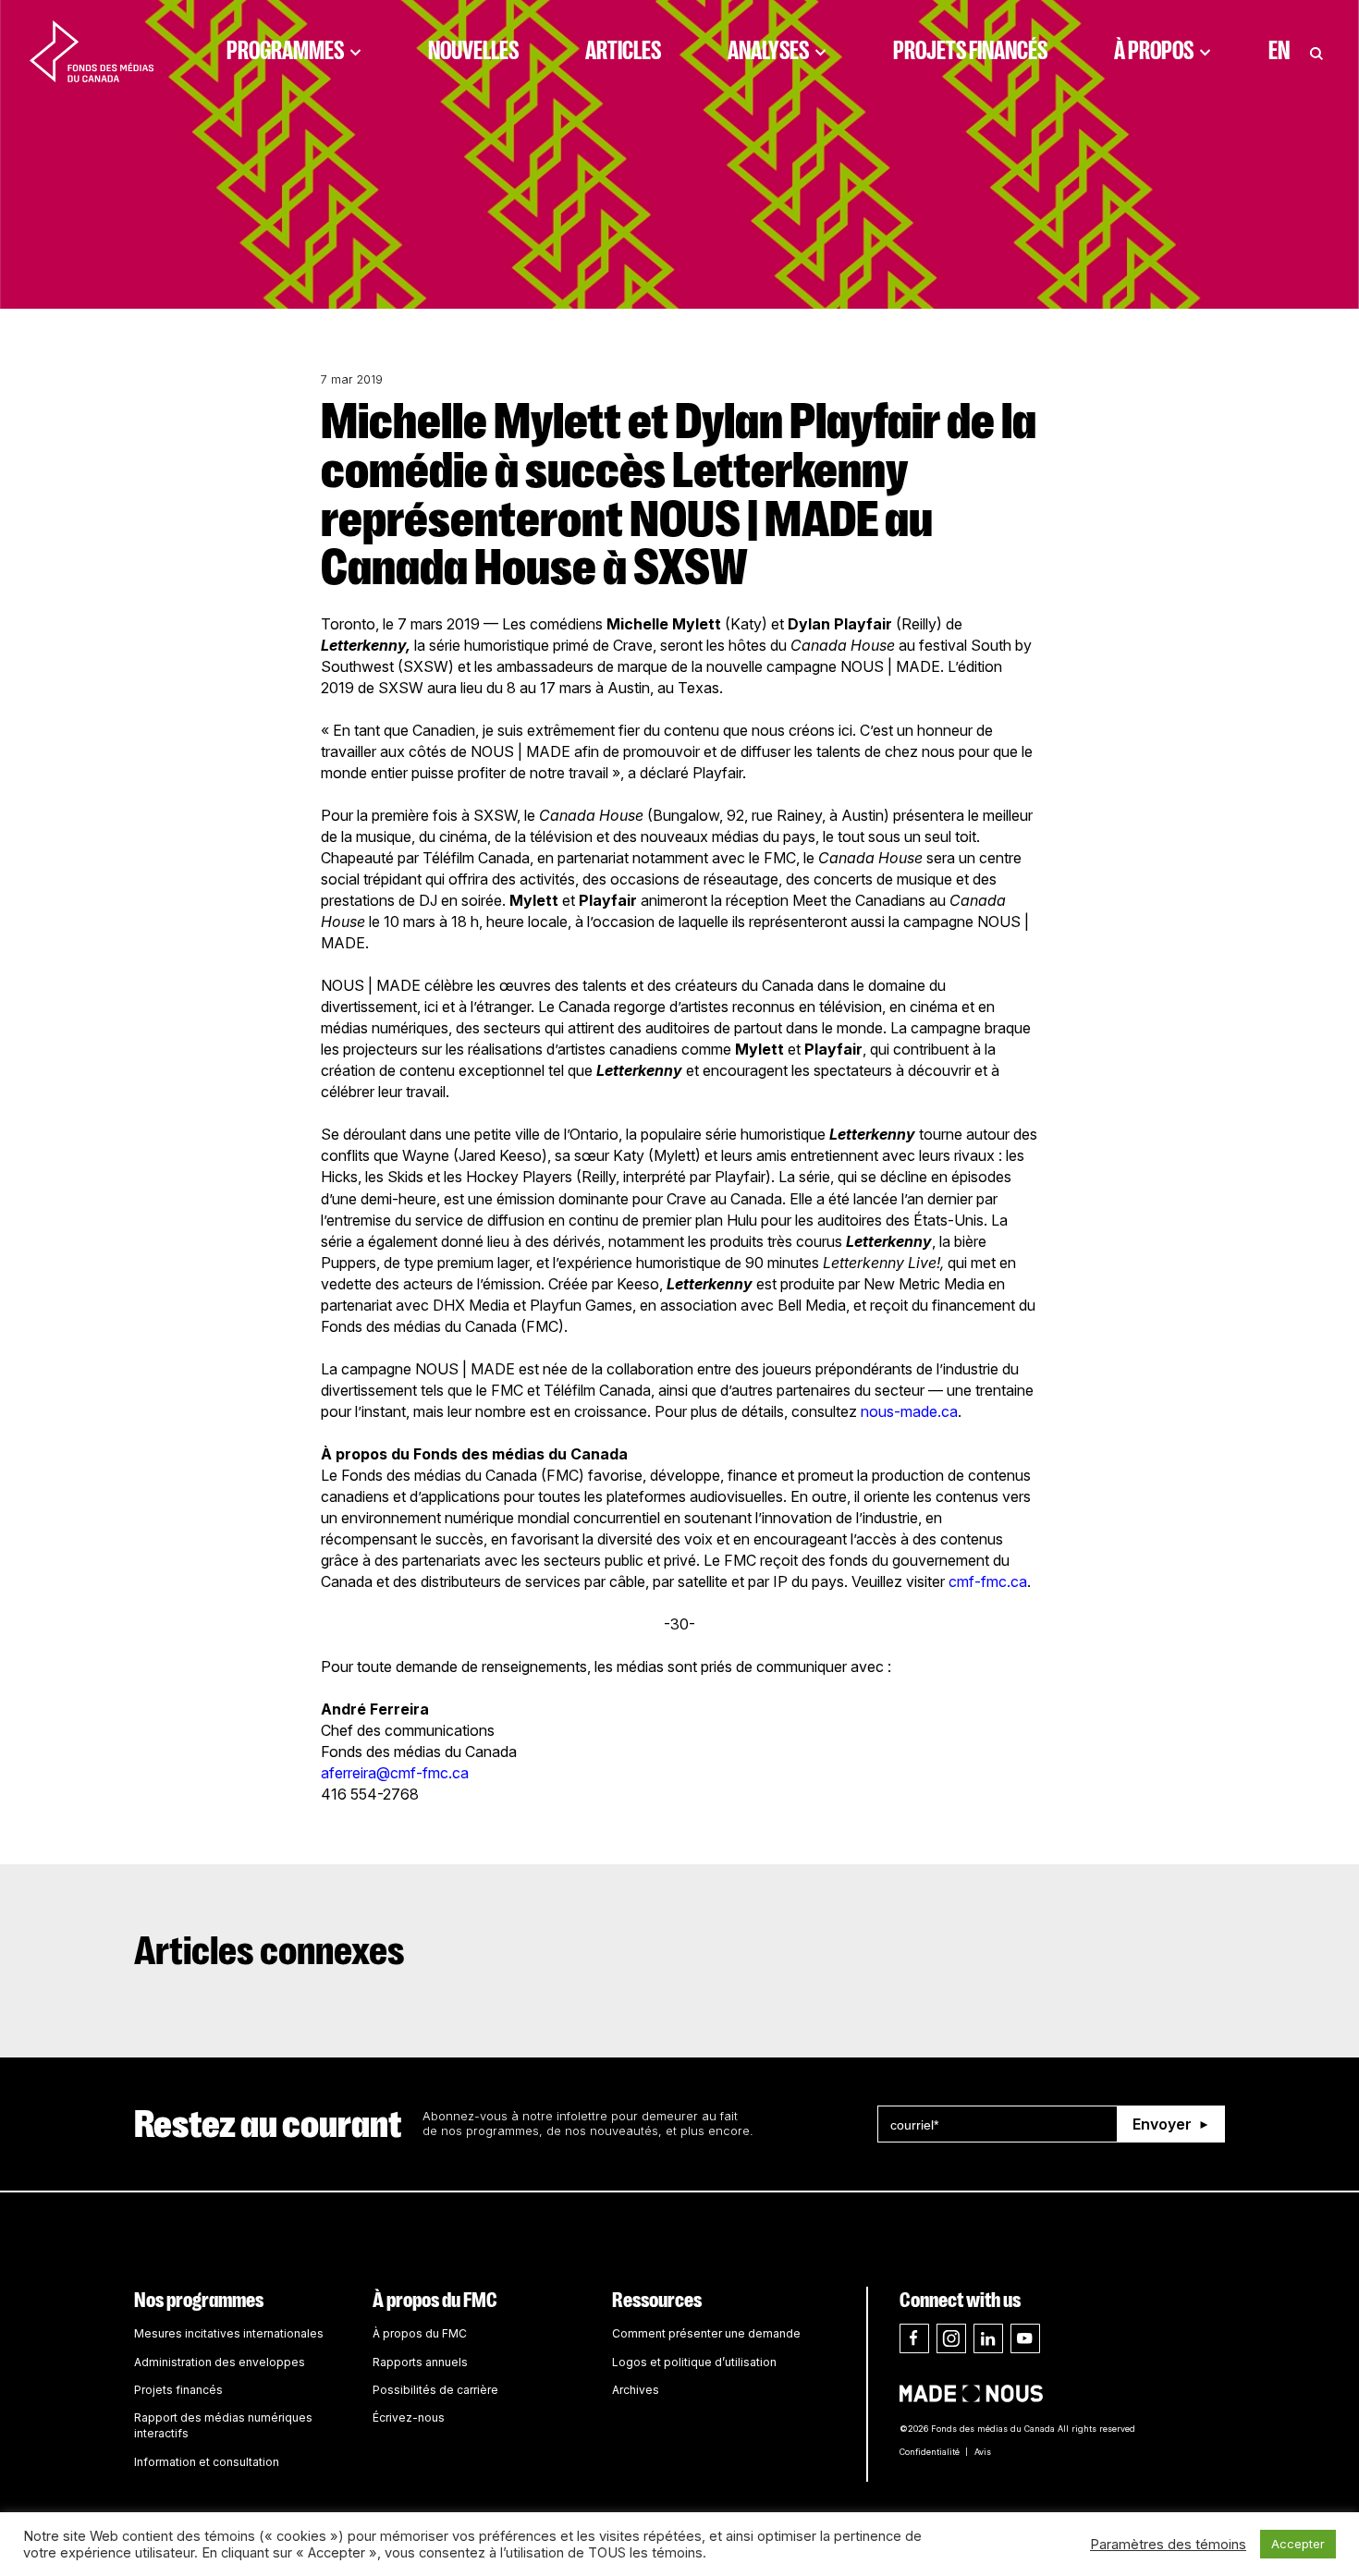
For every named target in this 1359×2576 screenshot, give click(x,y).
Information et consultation (207, 2462)
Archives (636, 2390)
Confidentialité (930, 2452)
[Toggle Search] (1316, 51)
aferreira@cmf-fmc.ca (395, 1773)
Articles (623, 51)
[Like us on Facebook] (914, 2338)
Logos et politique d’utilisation (694, 2362)
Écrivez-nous (409, 2417)
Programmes (285, 51)
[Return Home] (92, 51)
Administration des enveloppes (220, 2362)
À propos (1154, 51)
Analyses (768, 51)
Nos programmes (199, 2300)
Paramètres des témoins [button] (1168, 2545)
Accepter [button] (1298, 2544)
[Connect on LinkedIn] (988, 2338)
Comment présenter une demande (706, 2333)
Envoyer (1162, 2124)
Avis (983, 2452)
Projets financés (970, 51)
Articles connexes (269, 1951)
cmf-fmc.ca (988, 1581)
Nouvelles (473, 51)
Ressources (657, 2300)
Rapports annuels (420, 2362)
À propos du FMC (435, 2300)
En (1279, 51)
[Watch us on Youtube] (1025, 2338)
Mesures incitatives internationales (229, 2333)
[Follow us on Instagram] (951, 2338)
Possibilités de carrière (435, 2390)
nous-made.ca (909, 1411)
